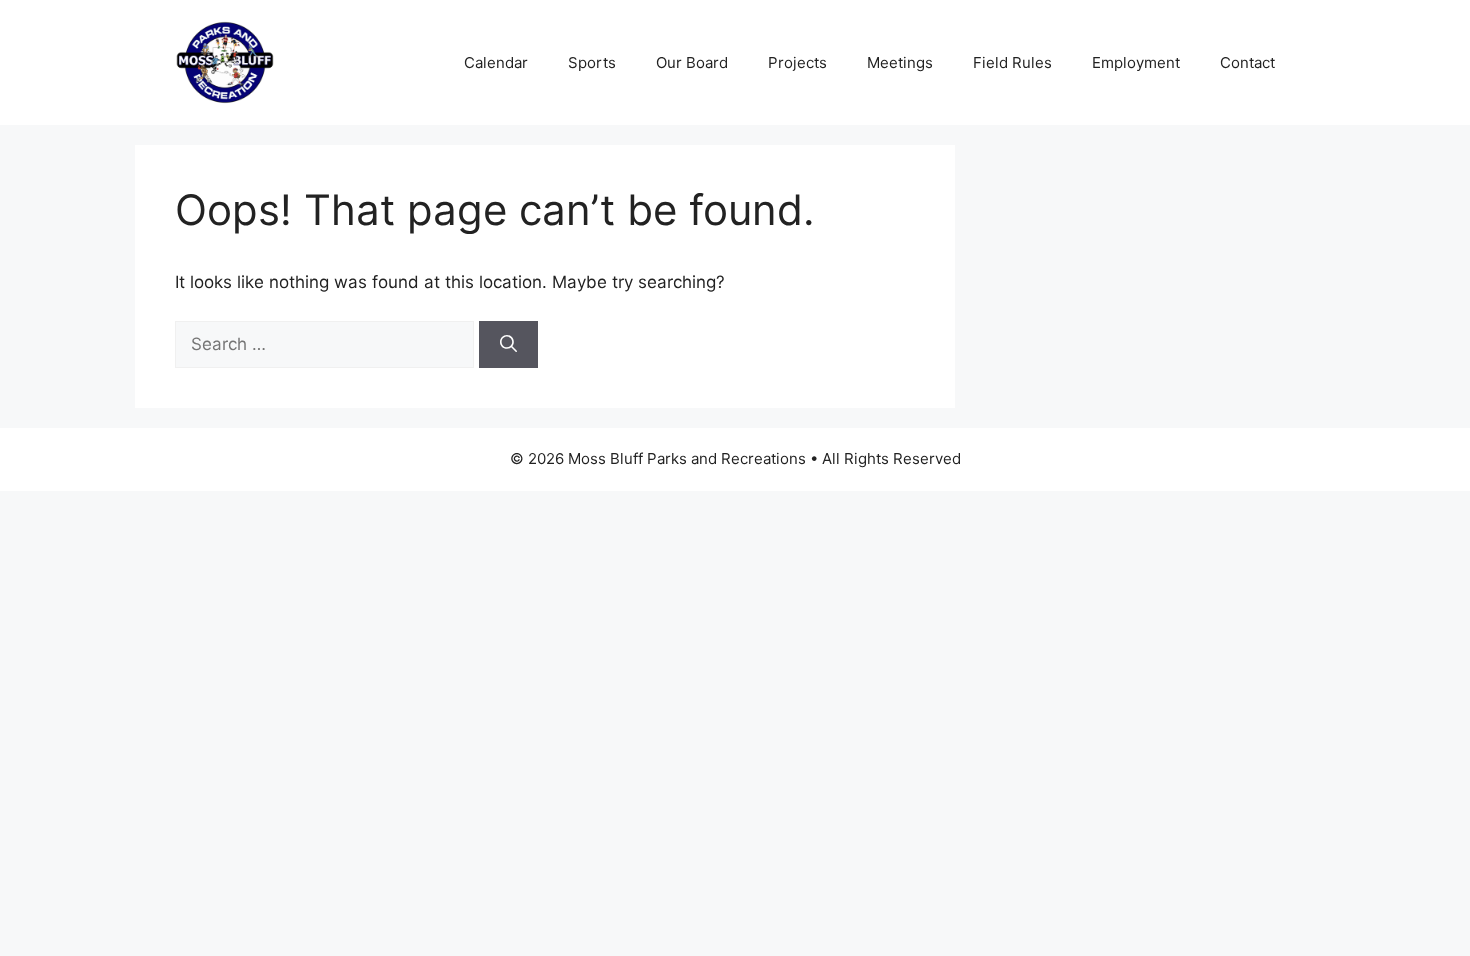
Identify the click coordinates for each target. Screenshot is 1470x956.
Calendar (496, 62)
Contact (1247, 62)
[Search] (508, 345)
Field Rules (1012, 62)
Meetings (900, 62)
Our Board (692, 62)
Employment (1136, 62)
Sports (592, 62)
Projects (797, 62)
